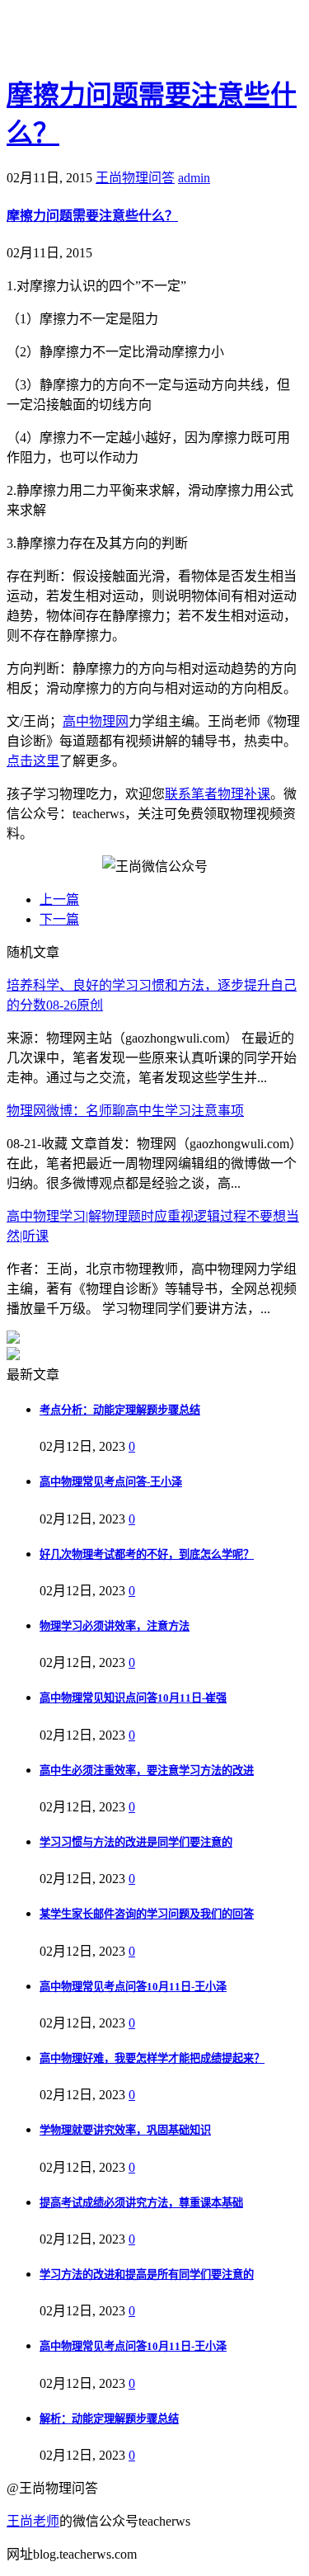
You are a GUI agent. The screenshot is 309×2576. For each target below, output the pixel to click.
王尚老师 (33, 2521)
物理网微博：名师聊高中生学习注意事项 (125, 1111)
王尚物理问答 (135, 178)
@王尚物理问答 (98, 39)
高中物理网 (96, 721)
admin (194, 178)
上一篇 (59, 899)
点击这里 (33, 761)
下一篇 (59, 919)
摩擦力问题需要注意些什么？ (92, 216)
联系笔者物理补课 (218, 794)
